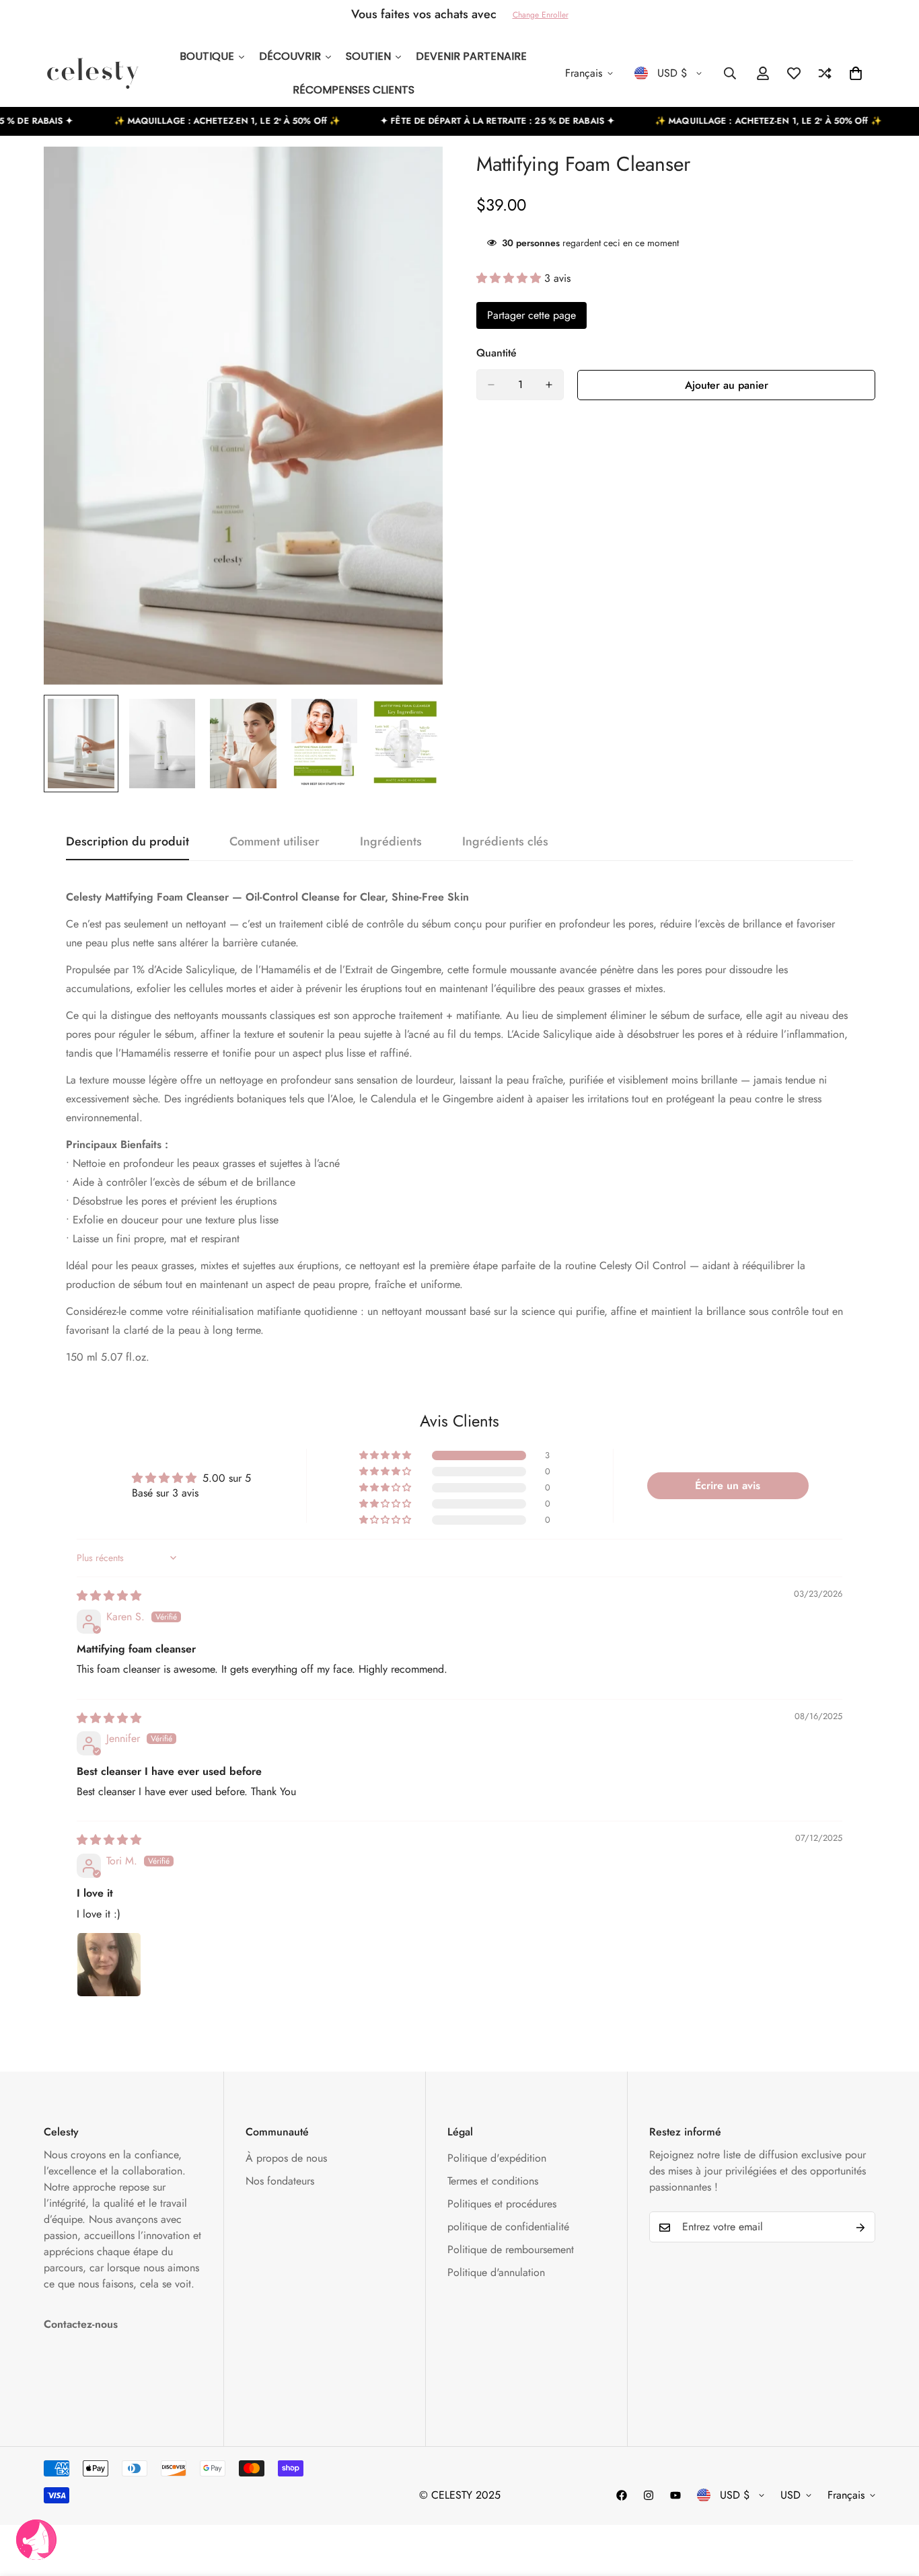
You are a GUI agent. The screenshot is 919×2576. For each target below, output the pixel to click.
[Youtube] (675, 2495)
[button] (510, 277)
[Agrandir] (414, 175)
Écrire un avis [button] (728, 1485)
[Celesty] (93, 73)
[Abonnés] (622, 2495)
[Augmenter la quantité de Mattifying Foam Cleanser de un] (549, 385)
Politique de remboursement (511, 2250)
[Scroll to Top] (893, 2503)
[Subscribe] (860, 2228)
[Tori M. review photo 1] (109, 1965)
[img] (109, 1596)
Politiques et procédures (502, 2204)
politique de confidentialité (508, 2227)
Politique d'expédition (497, 2159)
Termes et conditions (493, 2182)
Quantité (497, 353)
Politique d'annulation (496, 2273)
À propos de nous (286, 2159)
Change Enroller (541, 15)
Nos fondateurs (280, 2182)
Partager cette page (531, 315)
